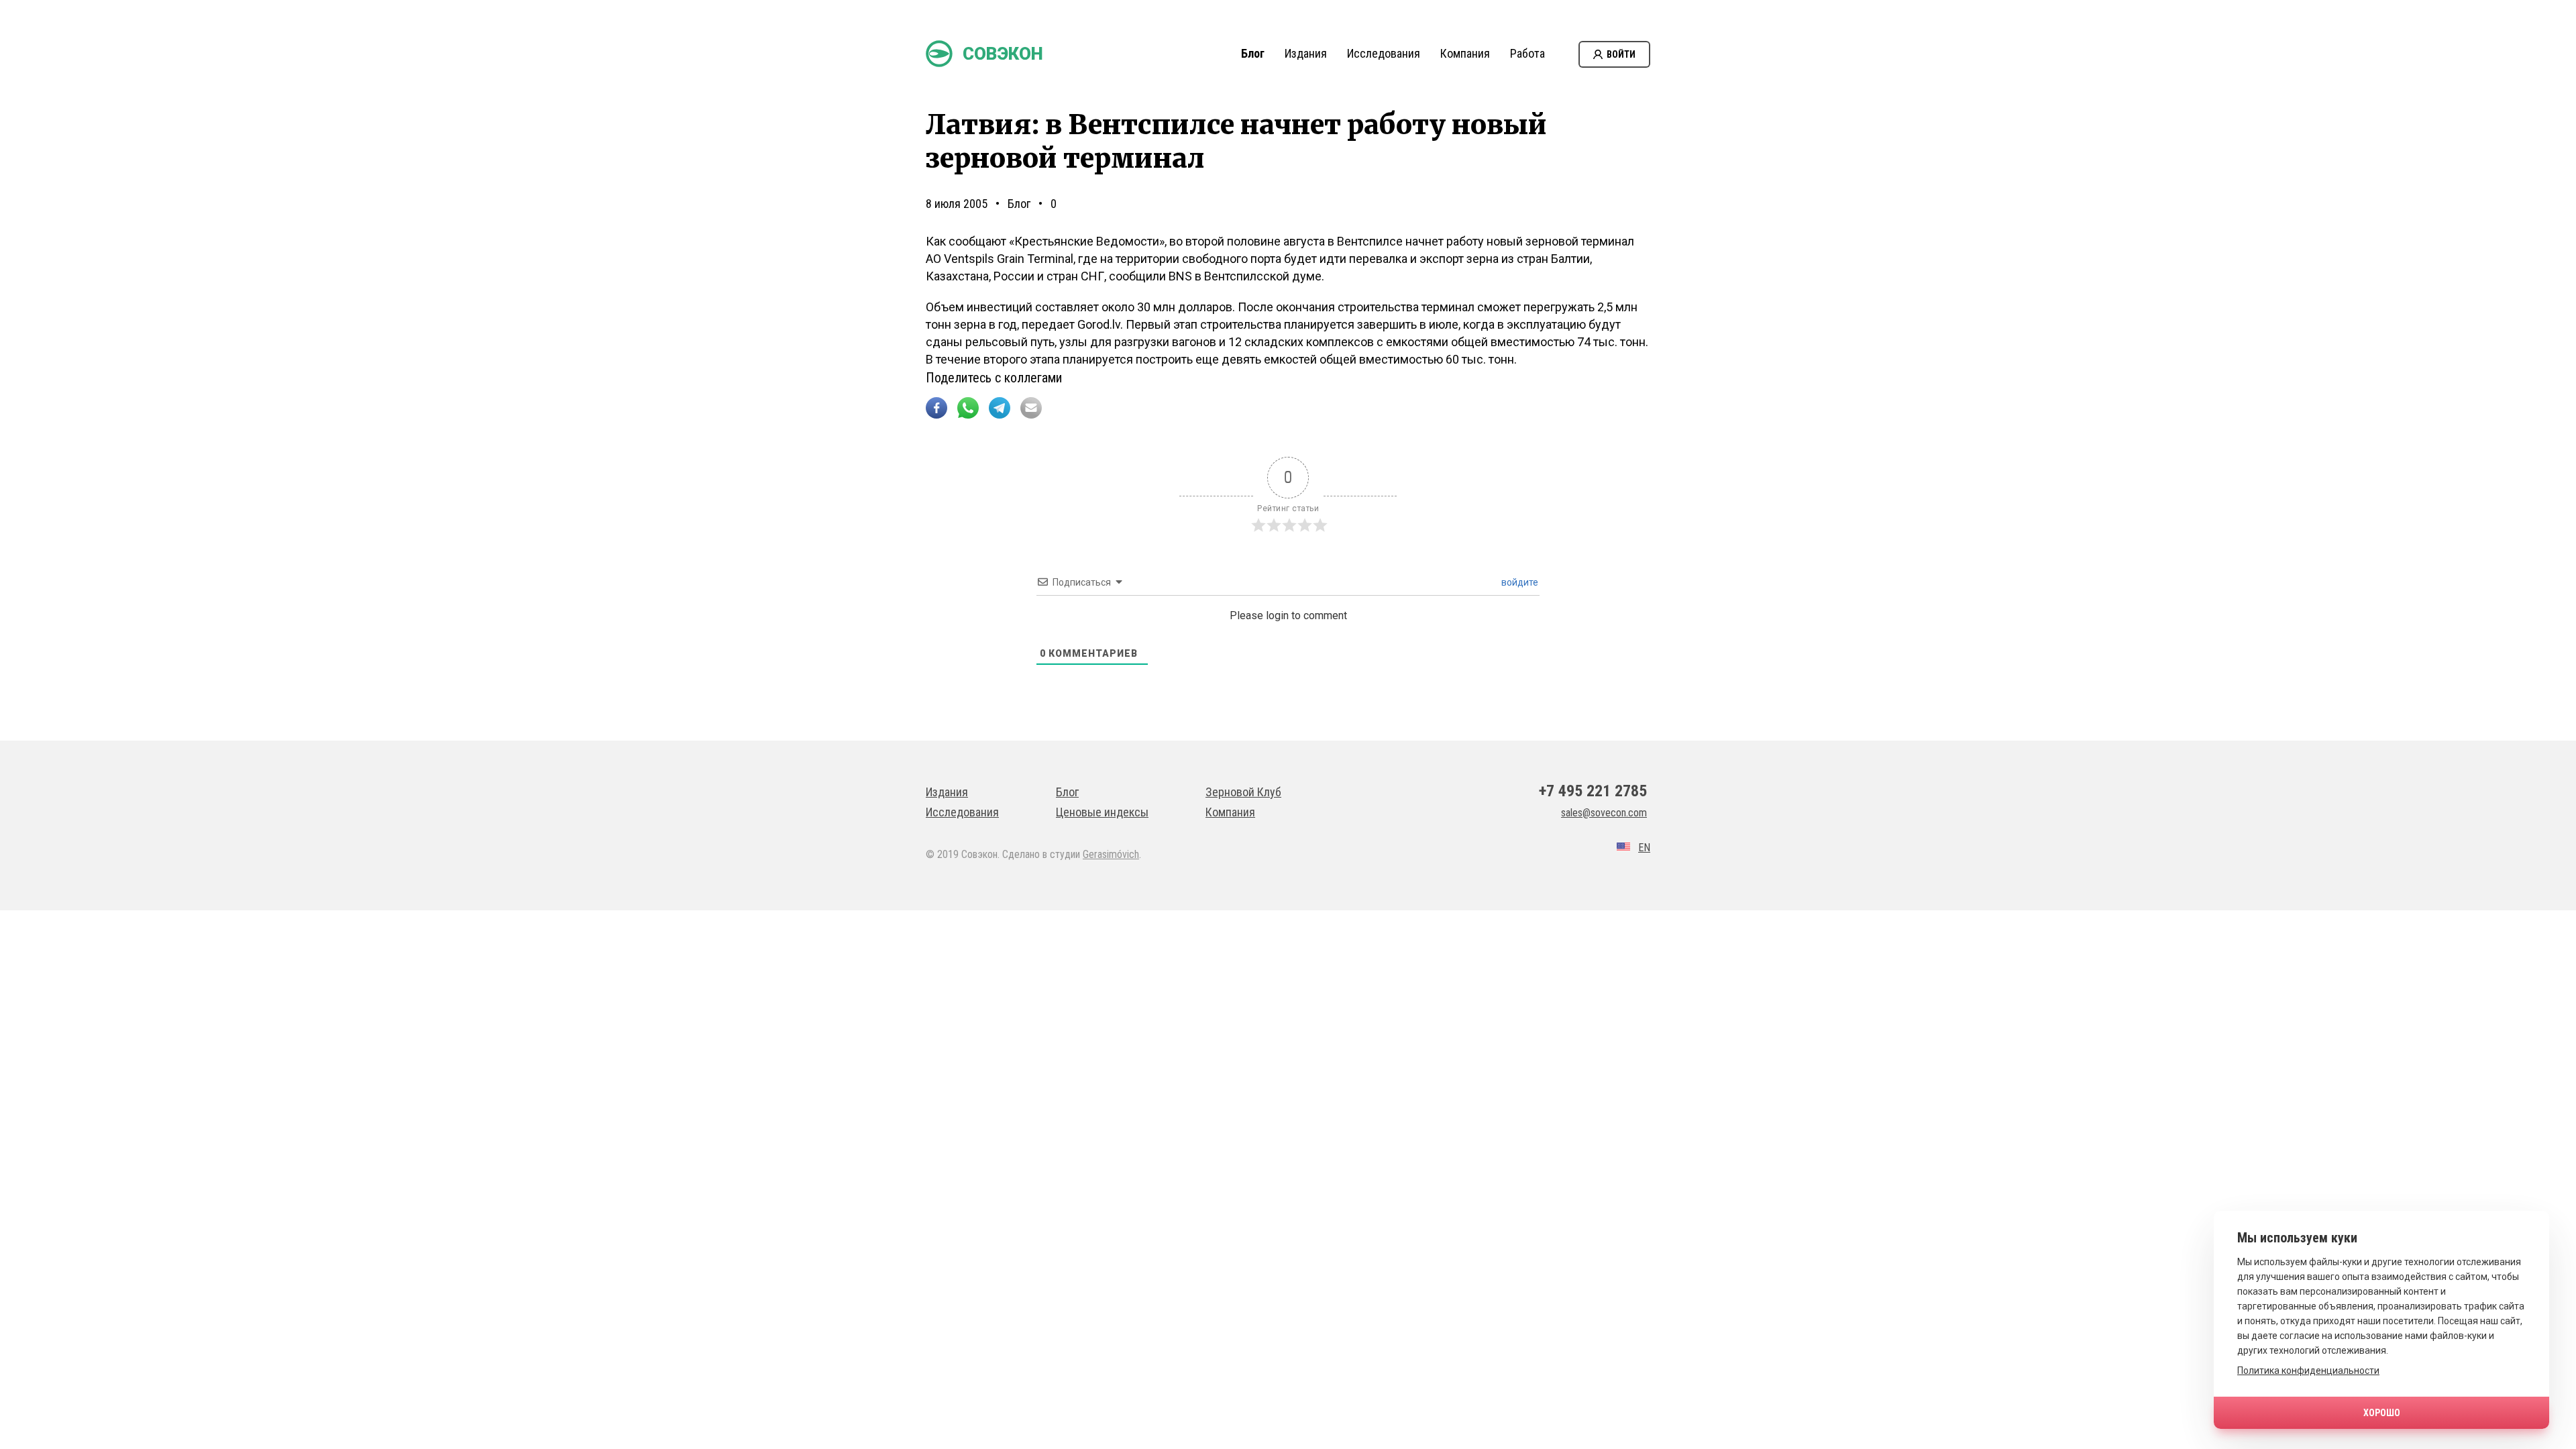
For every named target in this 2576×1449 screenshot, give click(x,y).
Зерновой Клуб (1243, 792)
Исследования (1384, 53)
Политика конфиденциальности (2308, 1371)
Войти (1621, 54)
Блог (1253, 53)
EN (1644, 848)
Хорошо (2382, 1413)
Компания (1465, 53)
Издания (1306, 53)
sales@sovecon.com (1604, 813)
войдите (1519, 582)
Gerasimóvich (1111, 854)
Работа (1527, 53)
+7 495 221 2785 (1593, 791)
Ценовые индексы (1102, 812)
